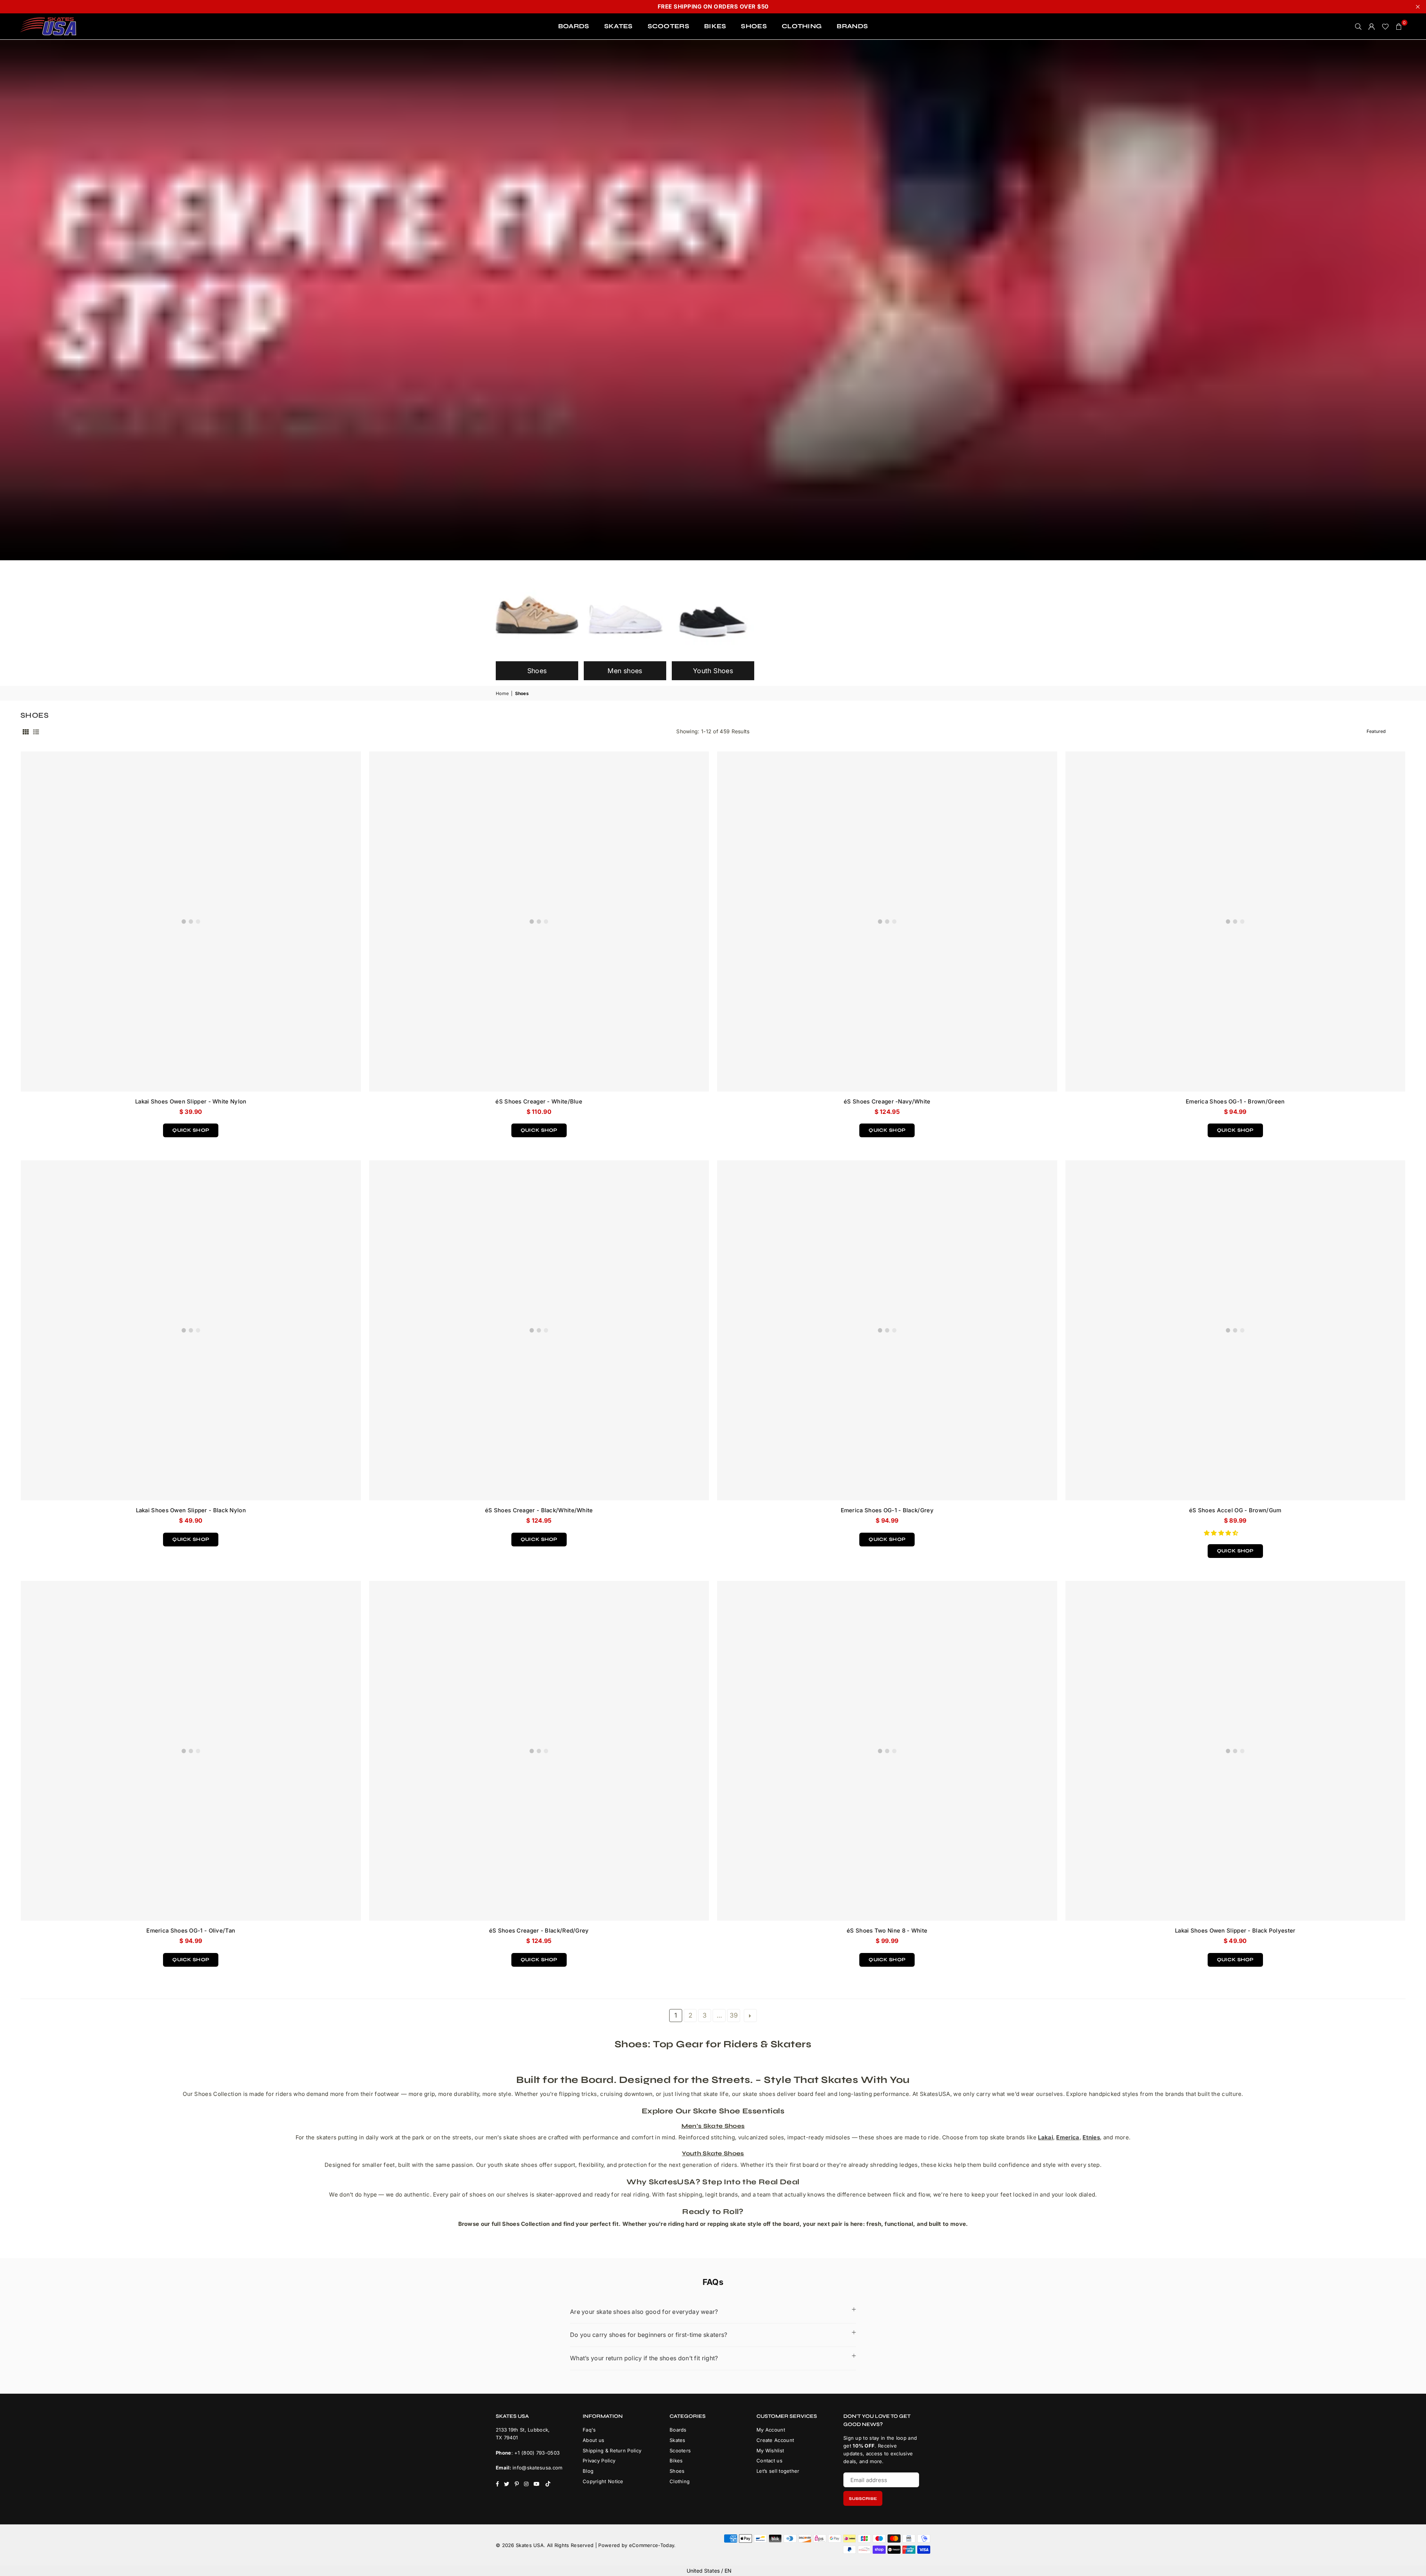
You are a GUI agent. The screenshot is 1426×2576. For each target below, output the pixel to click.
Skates (678, 2440)
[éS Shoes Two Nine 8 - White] (887, 1751)
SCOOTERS (668, 26)
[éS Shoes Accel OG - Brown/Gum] (1235, 1330)
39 (734, 2015)
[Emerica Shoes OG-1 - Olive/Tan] (191, 1751)
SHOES (754, 26)
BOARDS (574, 26)
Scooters (680, 2451)
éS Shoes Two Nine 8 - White (887, 1931)
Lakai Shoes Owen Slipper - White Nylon (191, 1101)
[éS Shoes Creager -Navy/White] (887, 922)
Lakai (1046, 2137)
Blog (588, 2471)
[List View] (36, 731)
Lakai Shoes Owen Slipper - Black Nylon (191, 1510)
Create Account (775, 2440)
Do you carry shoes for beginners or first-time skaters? (649, 2335)
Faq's (589, 2430)
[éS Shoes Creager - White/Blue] (539, 922)
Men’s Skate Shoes (713, 2126)
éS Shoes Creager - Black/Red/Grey (539, 1931)
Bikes (676, 2461)
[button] (1222, 1533)
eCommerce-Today (652, 2545)
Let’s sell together (778, 2471)
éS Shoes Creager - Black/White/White (539, 1510)
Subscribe (863, 2499)
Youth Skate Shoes (713, 2153)
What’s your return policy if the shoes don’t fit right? (644, 2358)
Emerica (1068, 2137)
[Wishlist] (1385, 26)
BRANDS (852, 26)
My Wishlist (770, 2451)
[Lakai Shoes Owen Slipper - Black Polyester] (1235, 1751)
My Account (771, 2430)
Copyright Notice (603, 2481)
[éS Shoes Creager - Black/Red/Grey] (539, 1751)
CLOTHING (802, 26)
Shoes (677, 2471)
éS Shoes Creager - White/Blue (539, 1101)
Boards (678, 2430)
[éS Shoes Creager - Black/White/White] (539, 1330)
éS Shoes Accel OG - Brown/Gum (1235, 1510)
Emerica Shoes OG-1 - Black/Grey (887, 1510)
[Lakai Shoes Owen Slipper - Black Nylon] (191, 1330)
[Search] (1358, 26)
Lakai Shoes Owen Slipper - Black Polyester (1235, 1931)
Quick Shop (191, 1128)
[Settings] (1372, 26)
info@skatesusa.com (537, 2468)
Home (502, 693)
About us (593, 2440)
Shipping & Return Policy (612, 2451)
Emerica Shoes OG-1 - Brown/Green (1235, 1101)
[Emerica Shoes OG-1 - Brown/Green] (1235, 922)
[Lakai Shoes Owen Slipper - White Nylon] (191, 922)
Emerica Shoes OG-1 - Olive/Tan (191, 1931)
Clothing (680, 2481)
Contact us (769, 2461)
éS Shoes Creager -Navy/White (887, 1101)
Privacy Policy (599, 2461)
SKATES (618, 26)
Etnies (1091, 2137)
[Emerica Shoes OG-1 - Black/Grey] (887, 1330)
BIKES (715, 26)
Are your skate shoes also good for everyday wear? (644, 2312)
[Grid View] (26, 731)
